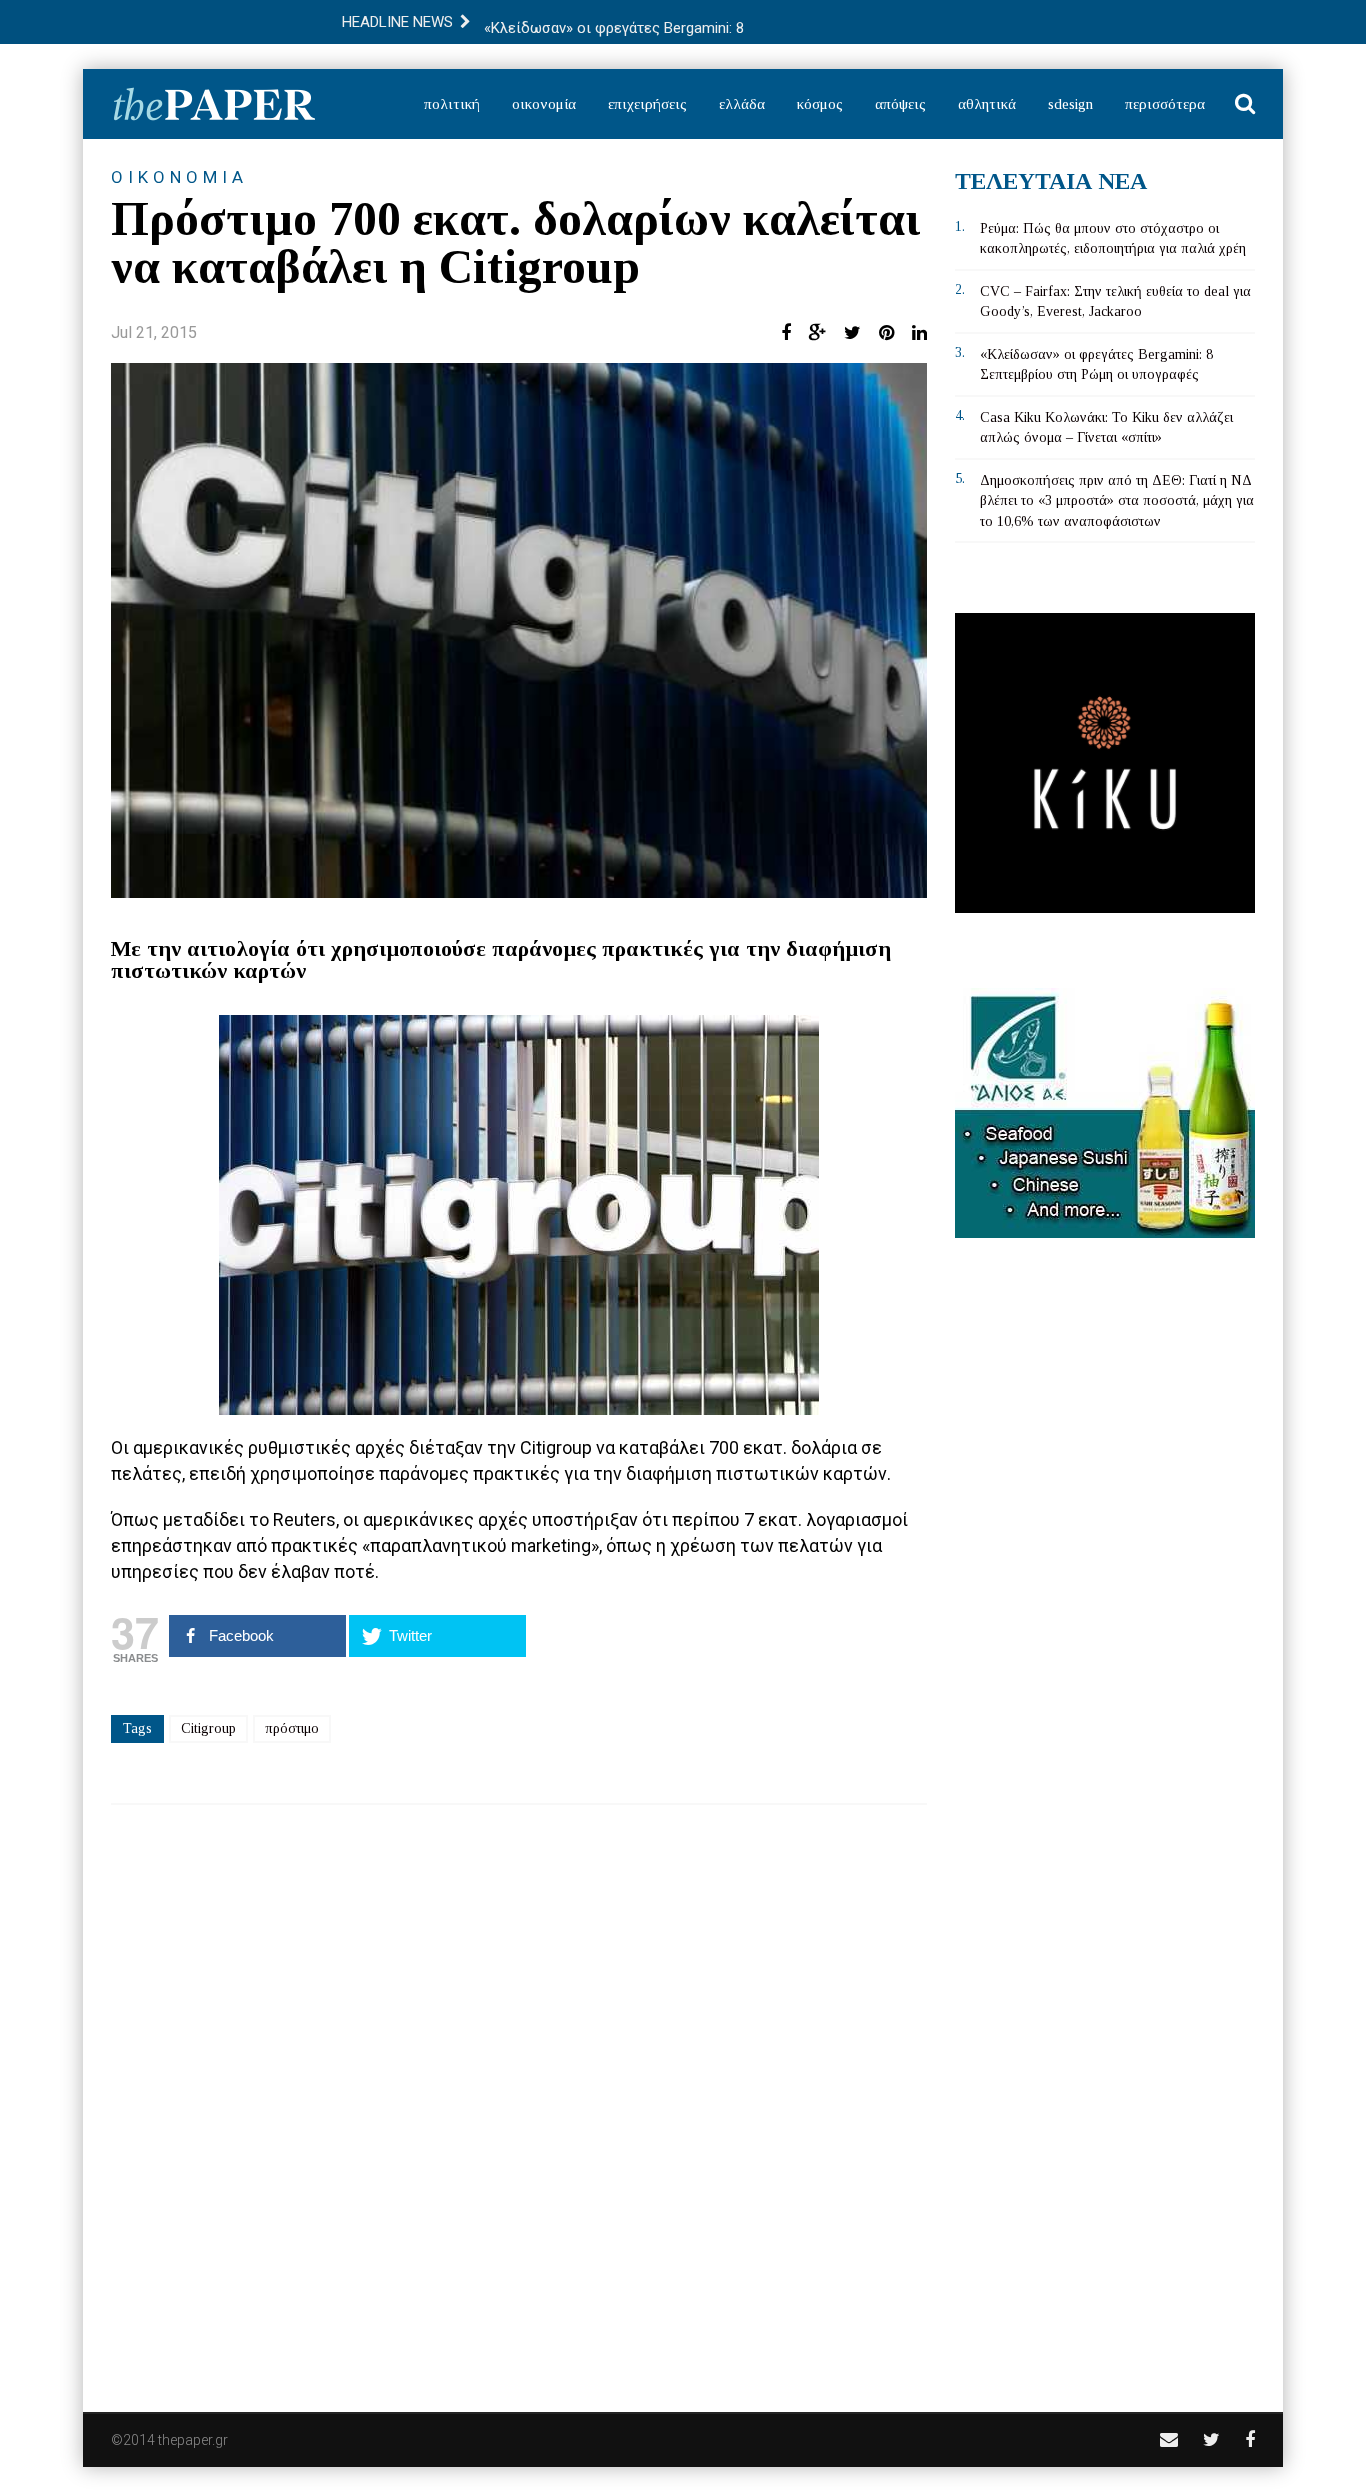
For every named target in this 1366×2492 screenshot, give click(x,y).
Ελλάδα (742, 104)
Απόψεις (900, 104)
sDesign (1070, 104)
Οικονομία (544, 104)
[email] (1169, 2439)
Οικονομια (179, 177)
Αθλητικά (987, 104)
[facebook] (1250, 2439)
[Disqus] (519, 2095)
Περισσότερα (1165, 104)
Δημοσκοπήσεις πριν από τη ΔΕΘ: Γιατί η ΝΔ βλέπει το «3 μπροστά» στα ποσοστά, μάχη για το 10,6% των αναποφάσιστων (1117, 501)
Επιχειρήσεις (647, 104)
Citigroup (208, 1728)
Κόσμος (820, 104)
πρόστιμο (292, 1728)
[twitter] (1211, 2439)
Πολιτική (452, 104)
